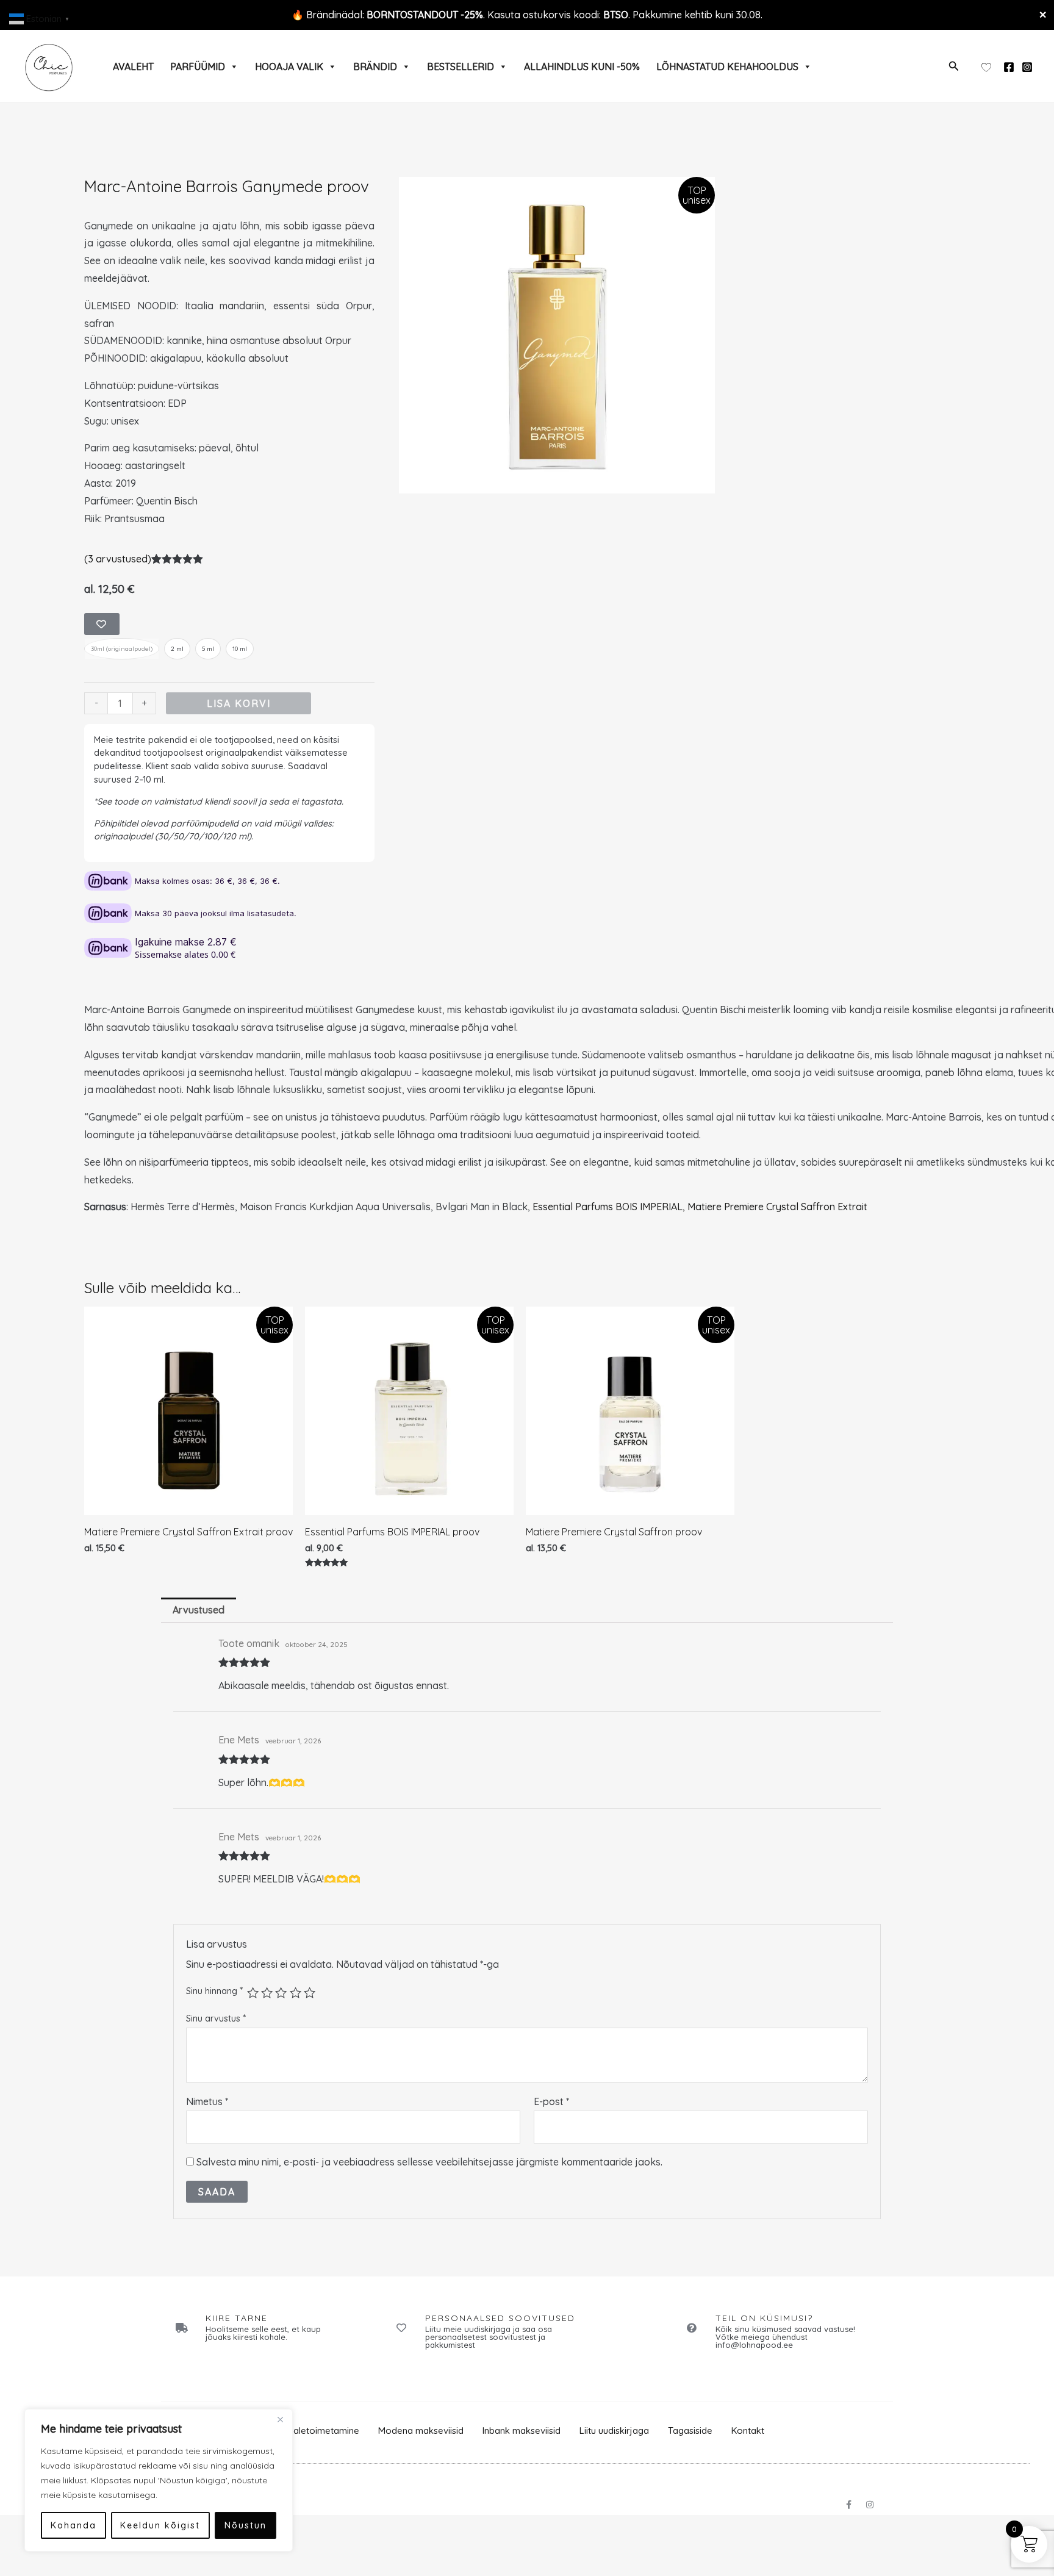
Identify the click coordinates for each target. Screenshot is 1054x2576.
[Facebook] (1009, 67)
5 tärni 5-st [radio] (310, 1993)
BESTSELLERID (461, 66)
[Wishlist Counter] (986, 66)
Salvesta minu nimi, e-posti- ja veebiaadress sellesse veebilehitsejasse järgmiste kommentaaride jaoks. (429, 2162)
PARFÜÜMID (198, 66)
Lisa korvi (239, 703)
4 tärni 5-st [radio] (296, 1993)
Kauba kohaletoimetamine (304, 2431)
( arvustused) (118, 559)
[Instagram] (1027, 67)
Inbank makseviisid (522, 2431)
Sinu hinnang (214, 1990)
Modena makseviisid (421, 2431)
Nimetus (207, 2101)
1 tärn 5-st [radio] (253, 1993)
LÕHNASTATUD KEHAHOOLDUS (727, 66)
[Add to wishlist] (102, 624)
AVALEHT (133, 66)
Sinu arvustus (216, 2018)
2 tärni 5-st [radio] (267, 1993)
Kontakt (748, 2431)
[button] (954, 66)
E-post (551, 2101)
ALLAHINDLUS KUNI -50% (582, 66)
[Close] (280, 2419)
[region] (159, 2480)
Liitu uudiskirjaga (614, 2431)
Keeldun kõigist (160, 2525)
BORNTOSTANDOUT (412, 15)
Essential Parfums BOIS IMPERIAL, (610, 1207)
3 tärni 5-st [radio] (281, 1993)
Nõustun (246, 2525)
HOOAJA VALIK (289, 66)
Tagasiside (690, 2431)
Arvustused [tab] (199, 1610)
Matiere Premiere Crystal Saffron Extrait (777, 1207)
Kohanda (73, 2525)
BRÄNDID (375, 66)
